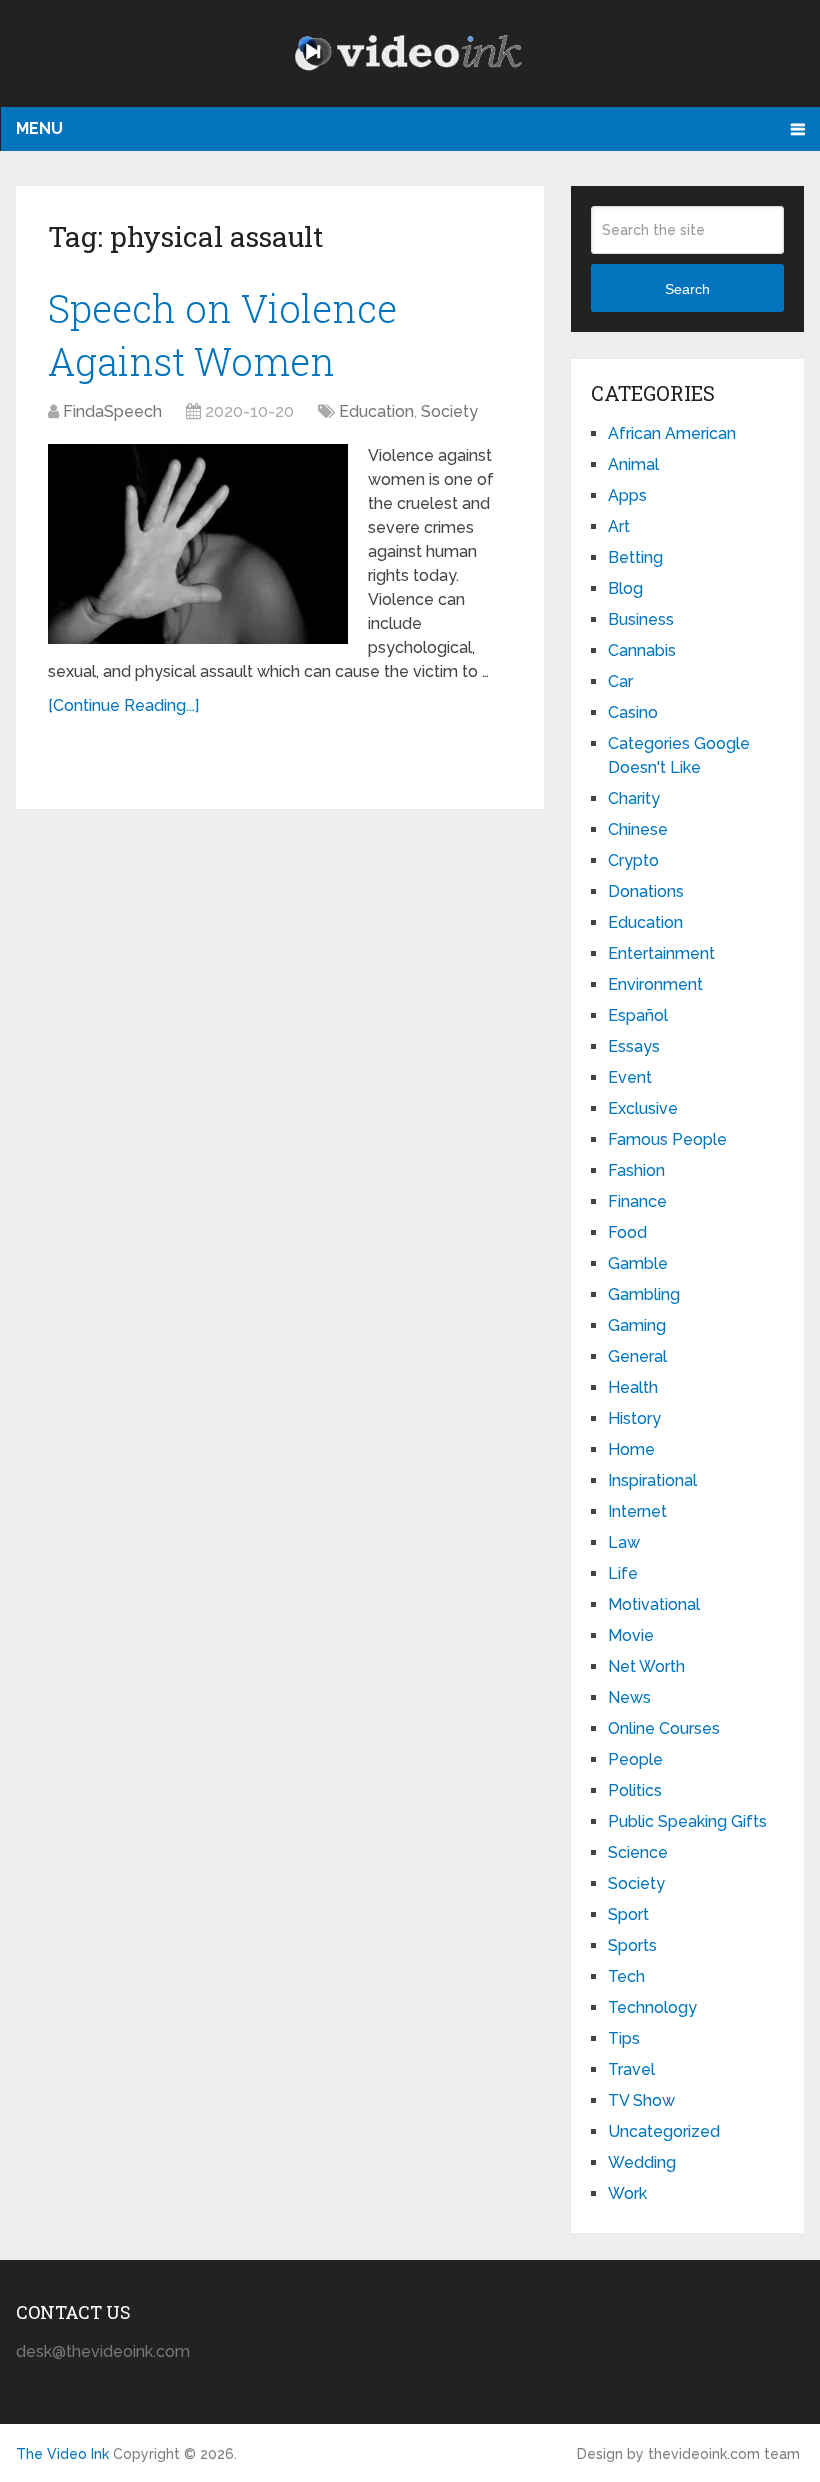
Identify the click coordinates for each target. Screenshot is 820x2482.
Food (627, 1232)
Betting (635, 557)
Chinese (638, 829)
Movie (631, 1635)
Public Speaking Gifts (687, 1821)
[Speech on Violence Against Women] (198, 544)
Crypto (633, 860)
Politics (635, 1790)
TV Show (641, 2100)
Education (376, 411)
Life (623, 1573)
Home (631, 1449)
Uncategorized (664, 2131)
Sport (628, 1914)
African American (672, 433)
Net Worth (646, 1666)
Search (687, 289)
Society (449, 411)
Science (638, 1852)
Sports (632, 1945)
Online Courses (664, 1728)
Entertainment (661, 953)
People (635, 1759)
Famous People (667, 1139)
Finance (637, 1201)
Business (641, 619)
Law (624, 1542)
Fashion (636, 1170)
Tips (624, 2038)
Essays (634, 1046)
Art (619, 526)
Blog (625, 588)
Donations (646, 891)
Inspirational (652, 1480)
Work (627, 2193)
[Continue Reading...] (123, 705)
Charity (634, 798)
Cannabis (642, 650)
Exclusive (643, 1108)
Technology (652, 2007)
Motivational (654, 1604)
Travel (631, 2069)
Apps (627, 495)
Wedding (642, 2162)
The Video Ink (62, 2454)
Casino (633, 712)
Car (620, 681)
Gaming (637, 1325)
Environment (655, 984)
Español (638, 1015)
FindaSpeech (112, 411)
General (637, 1356)
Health (633, 1387)
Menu (39, 128)
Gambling (644, 1294)
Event (630, 1077)
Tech (626, 1976)
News (629, 1697)
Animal (633, 464)
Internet (637, 1511)
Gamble (638, 1263)
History (634, 1418)
